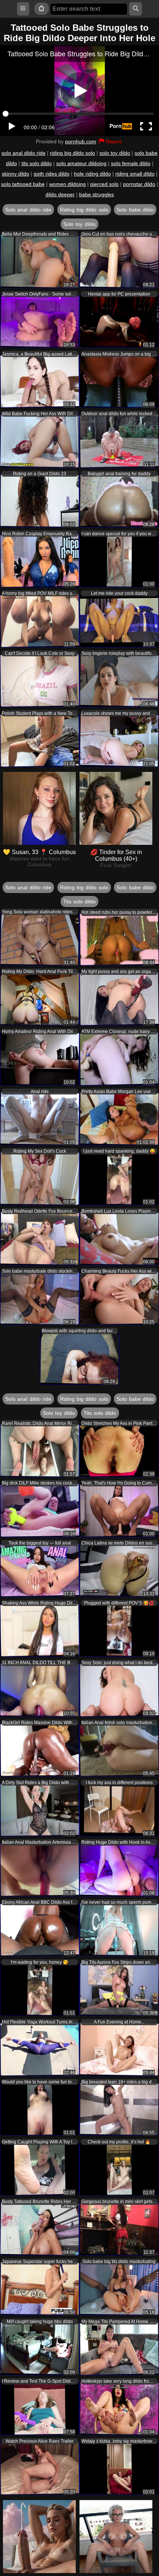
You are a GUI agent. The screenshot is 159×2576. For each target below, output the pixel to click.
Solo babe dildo (135, 210)
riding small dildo (135, 174)
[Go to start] (41, 9)
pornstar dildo (139, 184)
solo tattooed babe (23, 184)
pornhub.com (81, 141)
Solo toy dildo (79, 224)
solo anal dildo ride (23, 153)
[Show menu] (23, 9)
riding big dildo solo (72, 153)
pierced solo (104, 184)
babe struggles (97, 194)
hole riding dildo (92, 174)
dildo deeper (60, 194)
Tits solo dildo (80, 902)
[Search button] (136, 9)
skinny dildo (16, 174)
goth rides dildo (52, 174)
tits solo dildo (37, 163)
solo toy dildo (115, 153)
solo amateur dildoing (81, 163)
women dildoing (67, 184)
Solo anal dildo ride (28, 210)
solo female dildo (131, 163)
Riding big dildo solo (84, 210)
